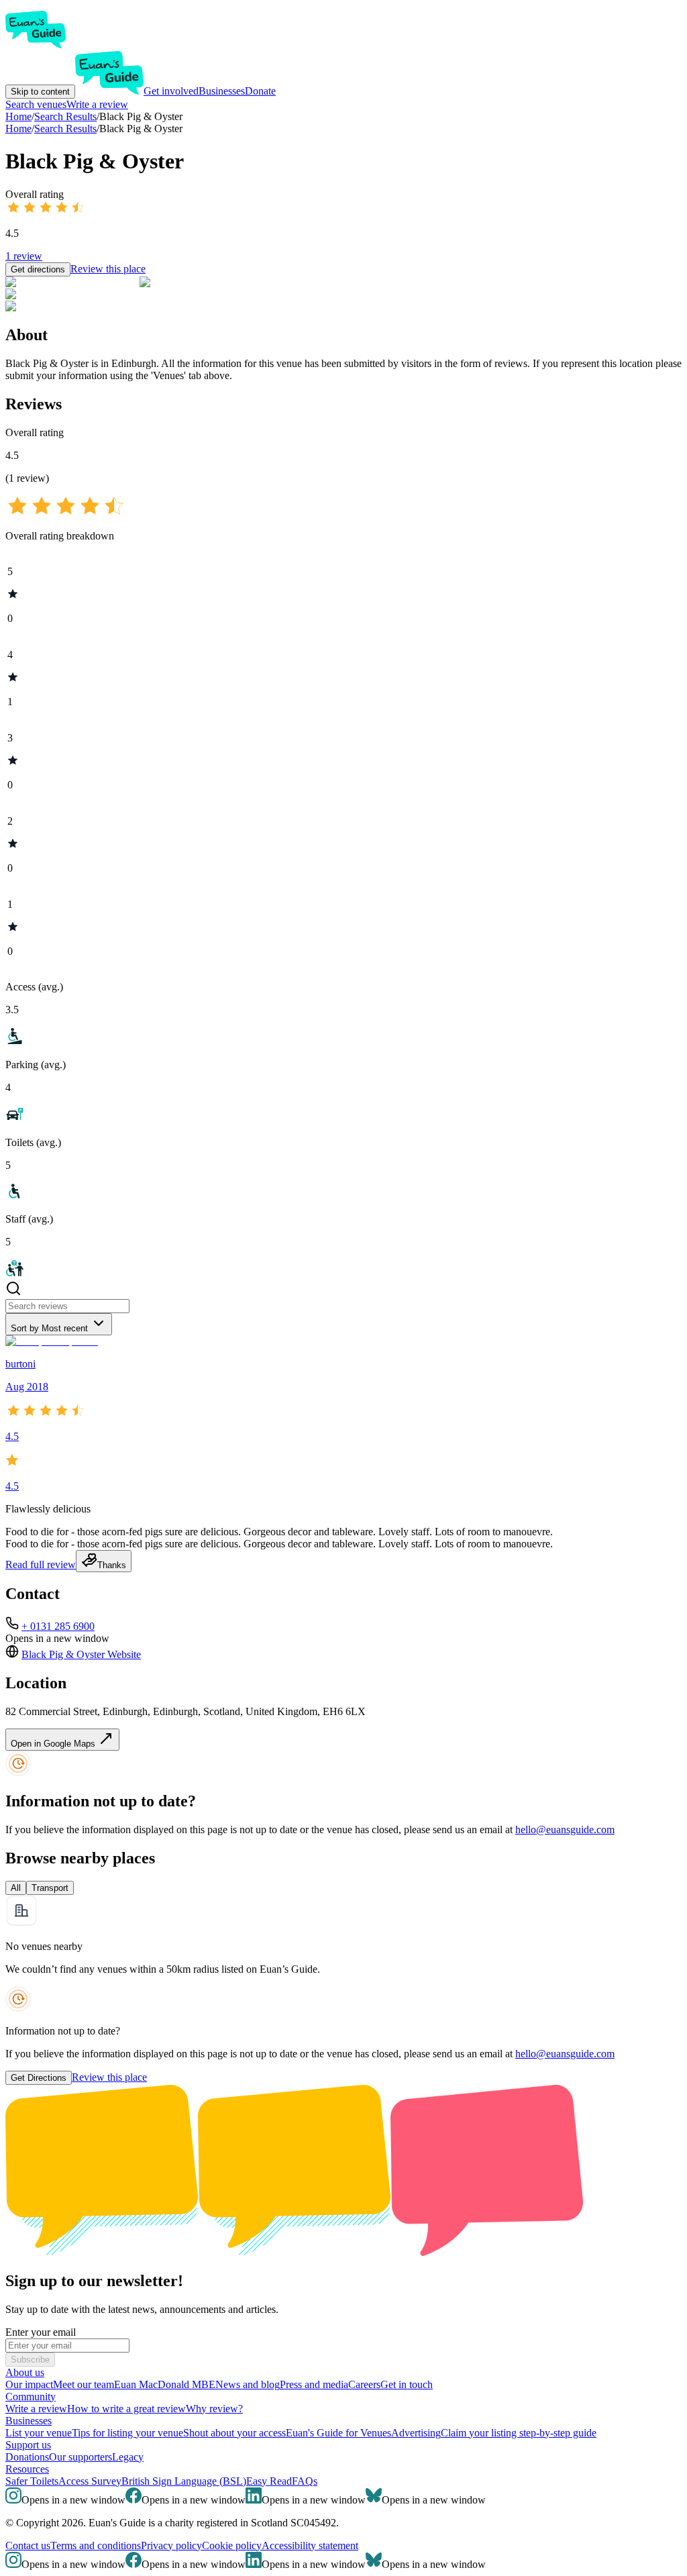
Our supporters (81, 2457)
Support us (28, 2445)
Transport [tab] (50, 1888)
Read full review (41, 1564)
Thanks (112, 1565)
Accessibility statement (310, 2545)
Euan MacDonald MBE (165, 2384)
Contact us (28, 2545)
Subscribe (30, 2360)
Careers (364, 2384)
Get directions (38, 269)
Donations (27, 2457)
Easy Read (269, 2481)
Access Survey (90, 2481)
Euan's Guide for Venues (338, 2433)
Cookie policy (232, 2545)
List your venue (39, 2433)
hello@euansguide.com (565, 1830)
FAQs (305, 2481)
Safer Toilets (32, 2481)
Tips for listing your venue (127, 2433)
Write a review (97, 104)
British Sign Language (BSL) (184, 2481)
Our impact (29, 2384)
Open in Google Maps (54, 1744)
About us (25, 2372)
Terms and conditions (96, 2545)
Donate (260, 91)
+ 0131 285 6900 (58, 1626)
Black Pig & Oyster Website (81, 1654)
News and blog (248, 2384)
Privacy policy (171, 2545)
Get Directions (39, 2078)
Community (31, 2397)
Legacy (128, 2457)
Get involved (171, 91)
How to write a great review (126, 2409)
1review (24, 256)
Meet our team (84, 2384)
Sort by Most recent (49, 1328)
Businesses (222, 91)
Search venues (36, 104)
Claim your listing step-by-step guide (519, 2433)
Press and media (314, 2384)
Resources (27, 2469)
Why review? (214, 2409)
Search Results (65, 128)
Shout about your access (234, 2433)
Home (18, 128)
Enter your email (41, 2332)
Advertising (416, 2433)
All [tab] (16, 1888)
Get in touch (407, 2384)
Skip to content (40, 92)
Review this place (108, 269)
